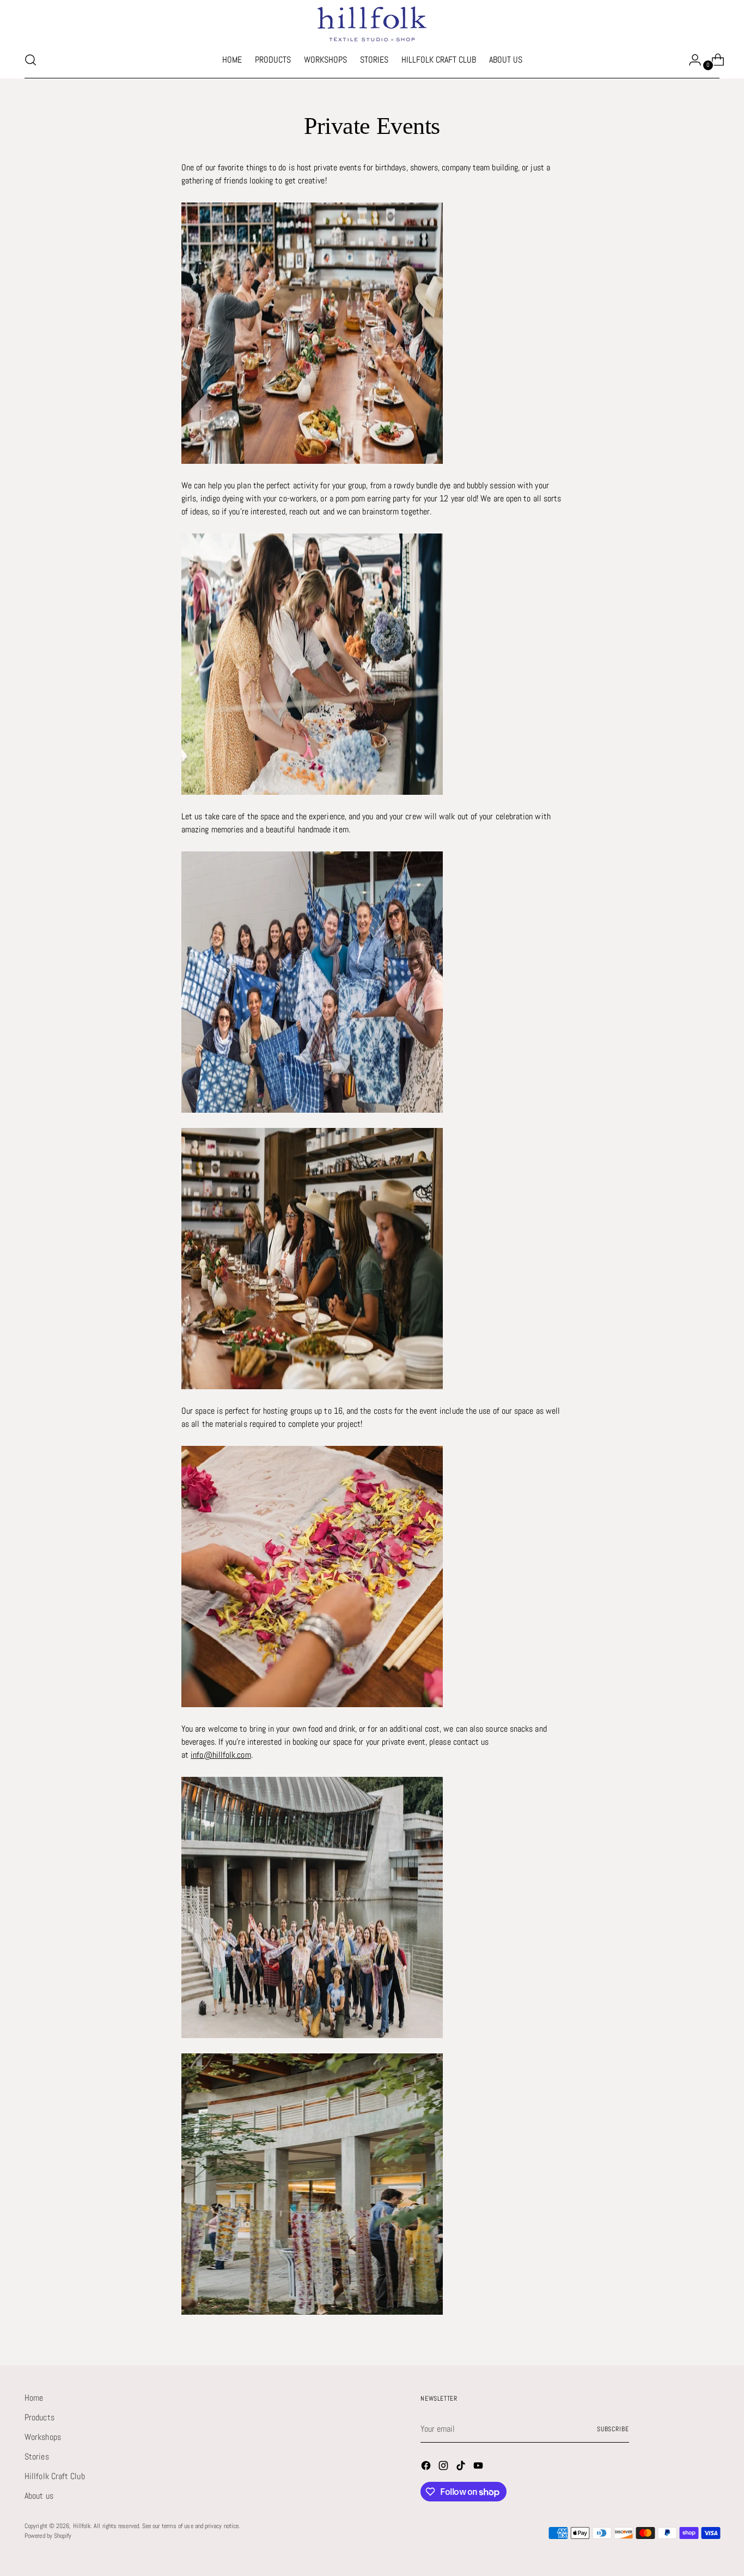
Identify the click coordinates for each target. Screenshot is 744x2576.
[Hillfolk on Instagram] (444, 2467)
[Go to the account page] (691, 60)
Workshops (43, 2437)
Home (34, 2398)
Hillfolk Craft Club (55, 2476)
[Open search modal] (31, 60)
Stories (37, 2457)
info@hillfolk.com (221, 1755)
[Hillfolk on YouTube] (479, 2467)
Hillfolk (82, 2526)
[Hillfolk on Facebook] (427, 2467)
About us (39, 2496)
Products (39, 2417)
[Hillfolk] (372, 24)
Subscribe (613, 2429)
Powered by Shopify (48, 2536)
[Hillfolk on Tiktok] (462, 2467)
